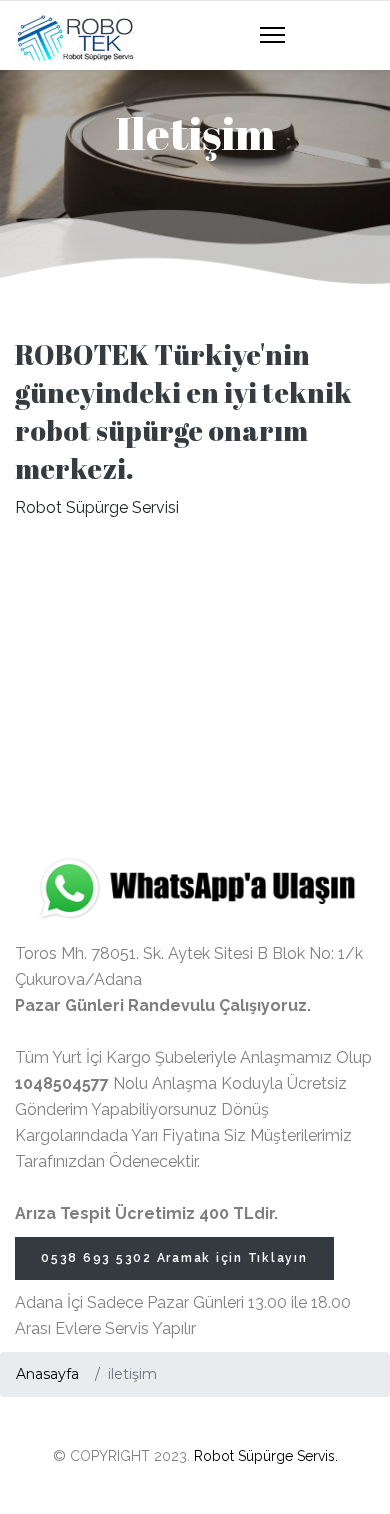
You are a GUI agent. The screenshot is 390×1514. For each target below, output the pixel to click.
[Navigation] (272, 36)
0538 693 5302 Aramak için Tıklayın (174, 1258)
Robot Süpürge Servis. (266, 1456)
